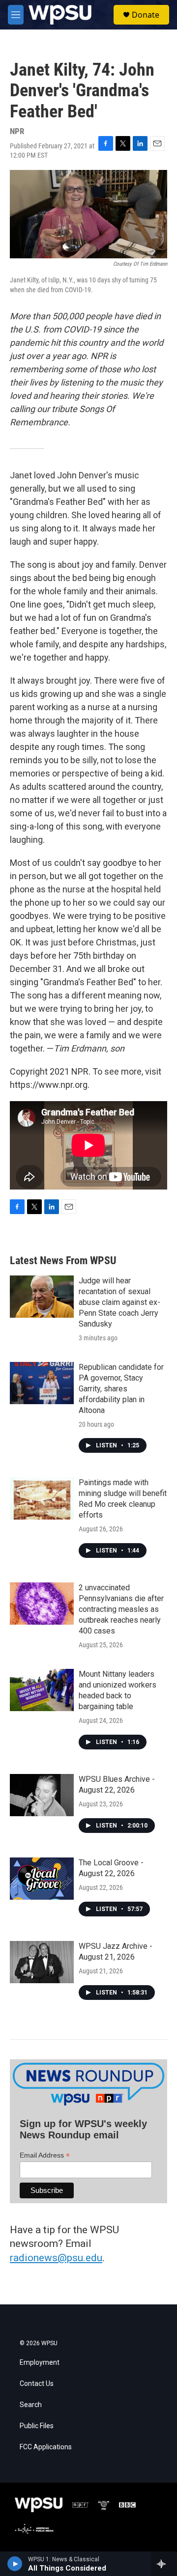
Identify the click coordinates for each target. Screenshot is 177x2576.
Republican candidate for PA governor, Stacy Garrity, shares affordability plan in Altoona (121, 1389)
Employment (40, 2363)
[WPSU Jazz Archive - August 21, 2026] (42, 1962)
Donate (146, 15)
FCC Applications (46, 2447)
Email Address (45, 2155)
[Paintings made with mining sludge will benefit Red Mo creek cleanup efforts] (42, 1498)
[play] (15, 2564)
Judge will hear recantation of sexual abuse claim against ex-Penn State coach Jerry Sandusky (119, 1302)
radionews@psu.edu (56, 2258)
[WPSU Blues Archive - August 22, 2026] (42, 1795)
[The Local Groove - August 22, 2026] (42, 1879)
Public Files (37, 2426)
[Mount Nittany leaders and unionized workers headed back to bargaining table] (42, 1690)
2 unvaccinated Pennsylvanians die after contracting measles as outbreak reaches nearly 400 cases (121, 1609)
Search (31, 2405)
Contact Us (37, 2384)
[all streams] (164, 2564)
